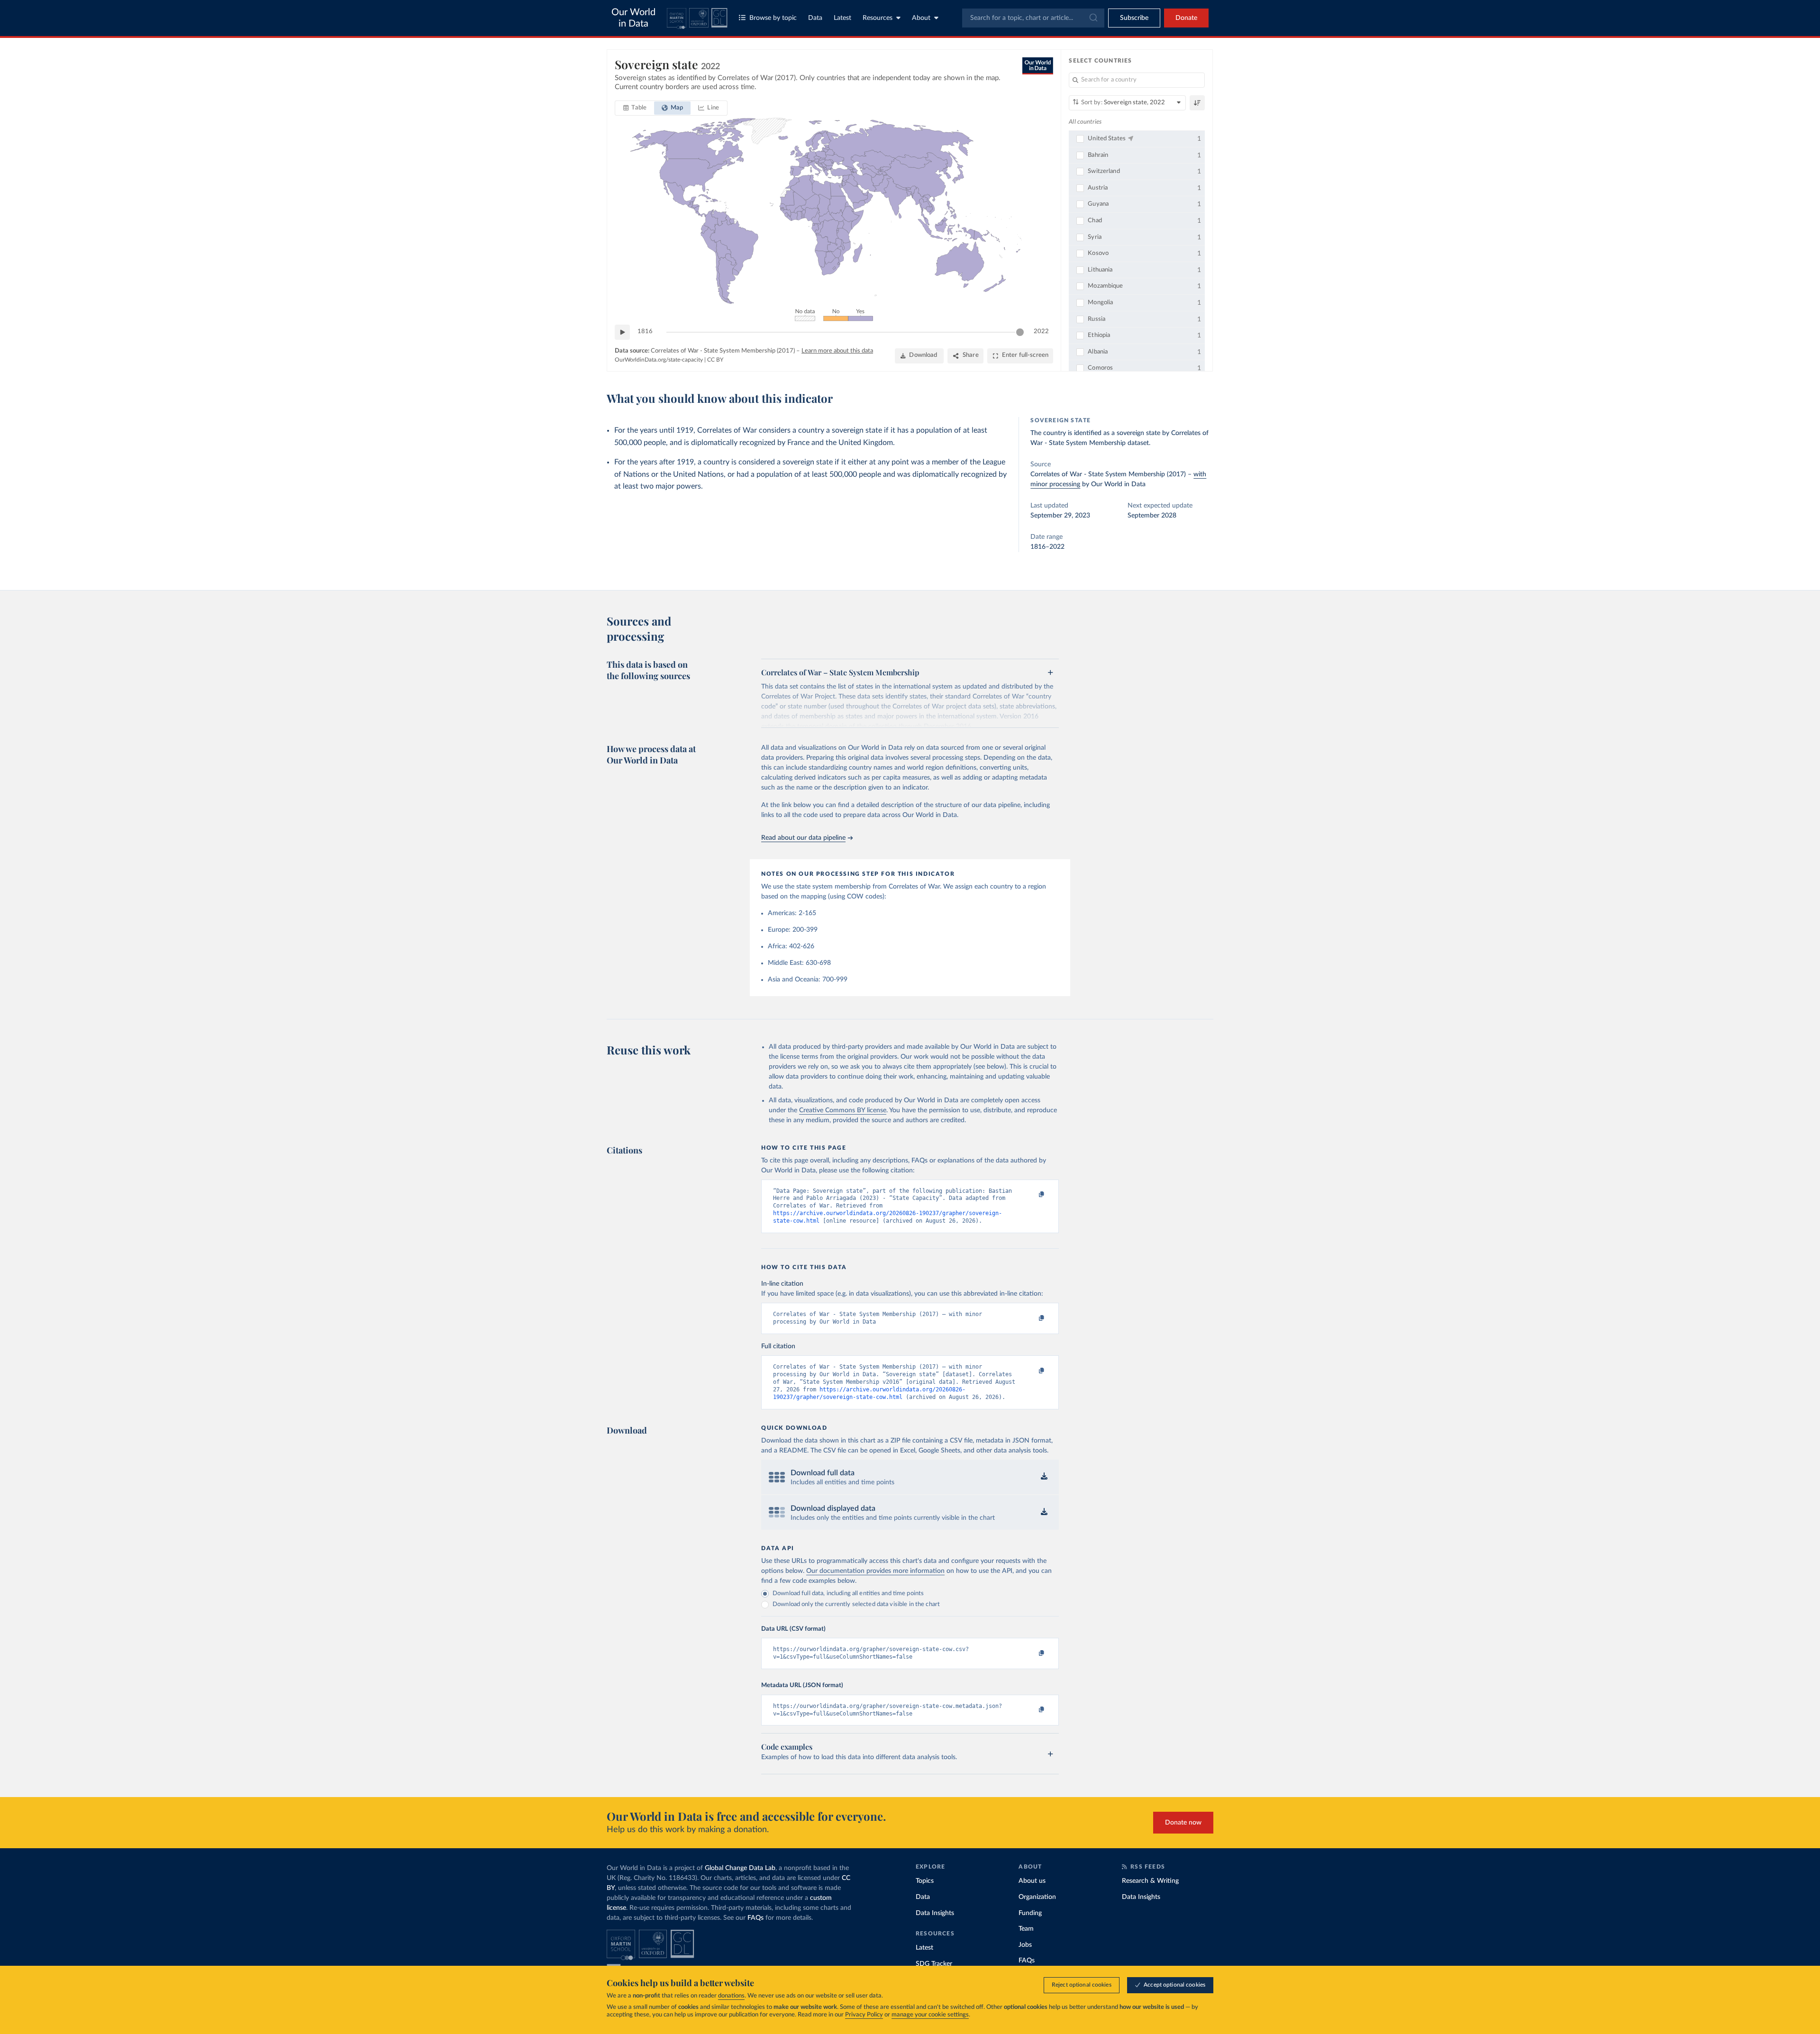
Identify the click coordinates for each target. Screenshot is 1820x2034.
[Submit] (1093, 18)
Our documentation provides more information (875, 1571)
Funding (1030, 1913)
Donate (1186, 18)
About (921, 18)
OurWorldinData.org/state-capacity (659, 360)
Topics (925, 1881)
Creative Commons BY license (843, 1110)
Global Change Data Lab (740, 1868)
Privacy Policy (864, 2015)
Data (815, 18)
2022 (1041, 331)
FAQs (755, 1918)
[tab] (635, 108)
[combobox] (1033, 18)
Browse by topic (773, 18)
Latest (842, 18)
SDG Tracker (934, 1964)
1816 (645, 331)
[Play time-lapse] (622, 332)
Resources (878, 18)
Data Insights (935, 1913)
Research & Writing (1150, 1881)
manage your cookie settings (930, 2015)
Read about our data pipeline (803, 838)
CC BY (715, 360)
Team (1026, 1929)
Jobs (1025, 1945)
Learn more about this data (837, 351)
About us (1032, 1881)
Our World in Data (633, 18)
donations (731, 1996)
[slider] (1020, 332)
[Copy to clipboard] (1032, 1195)
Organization (1037, 1897)
